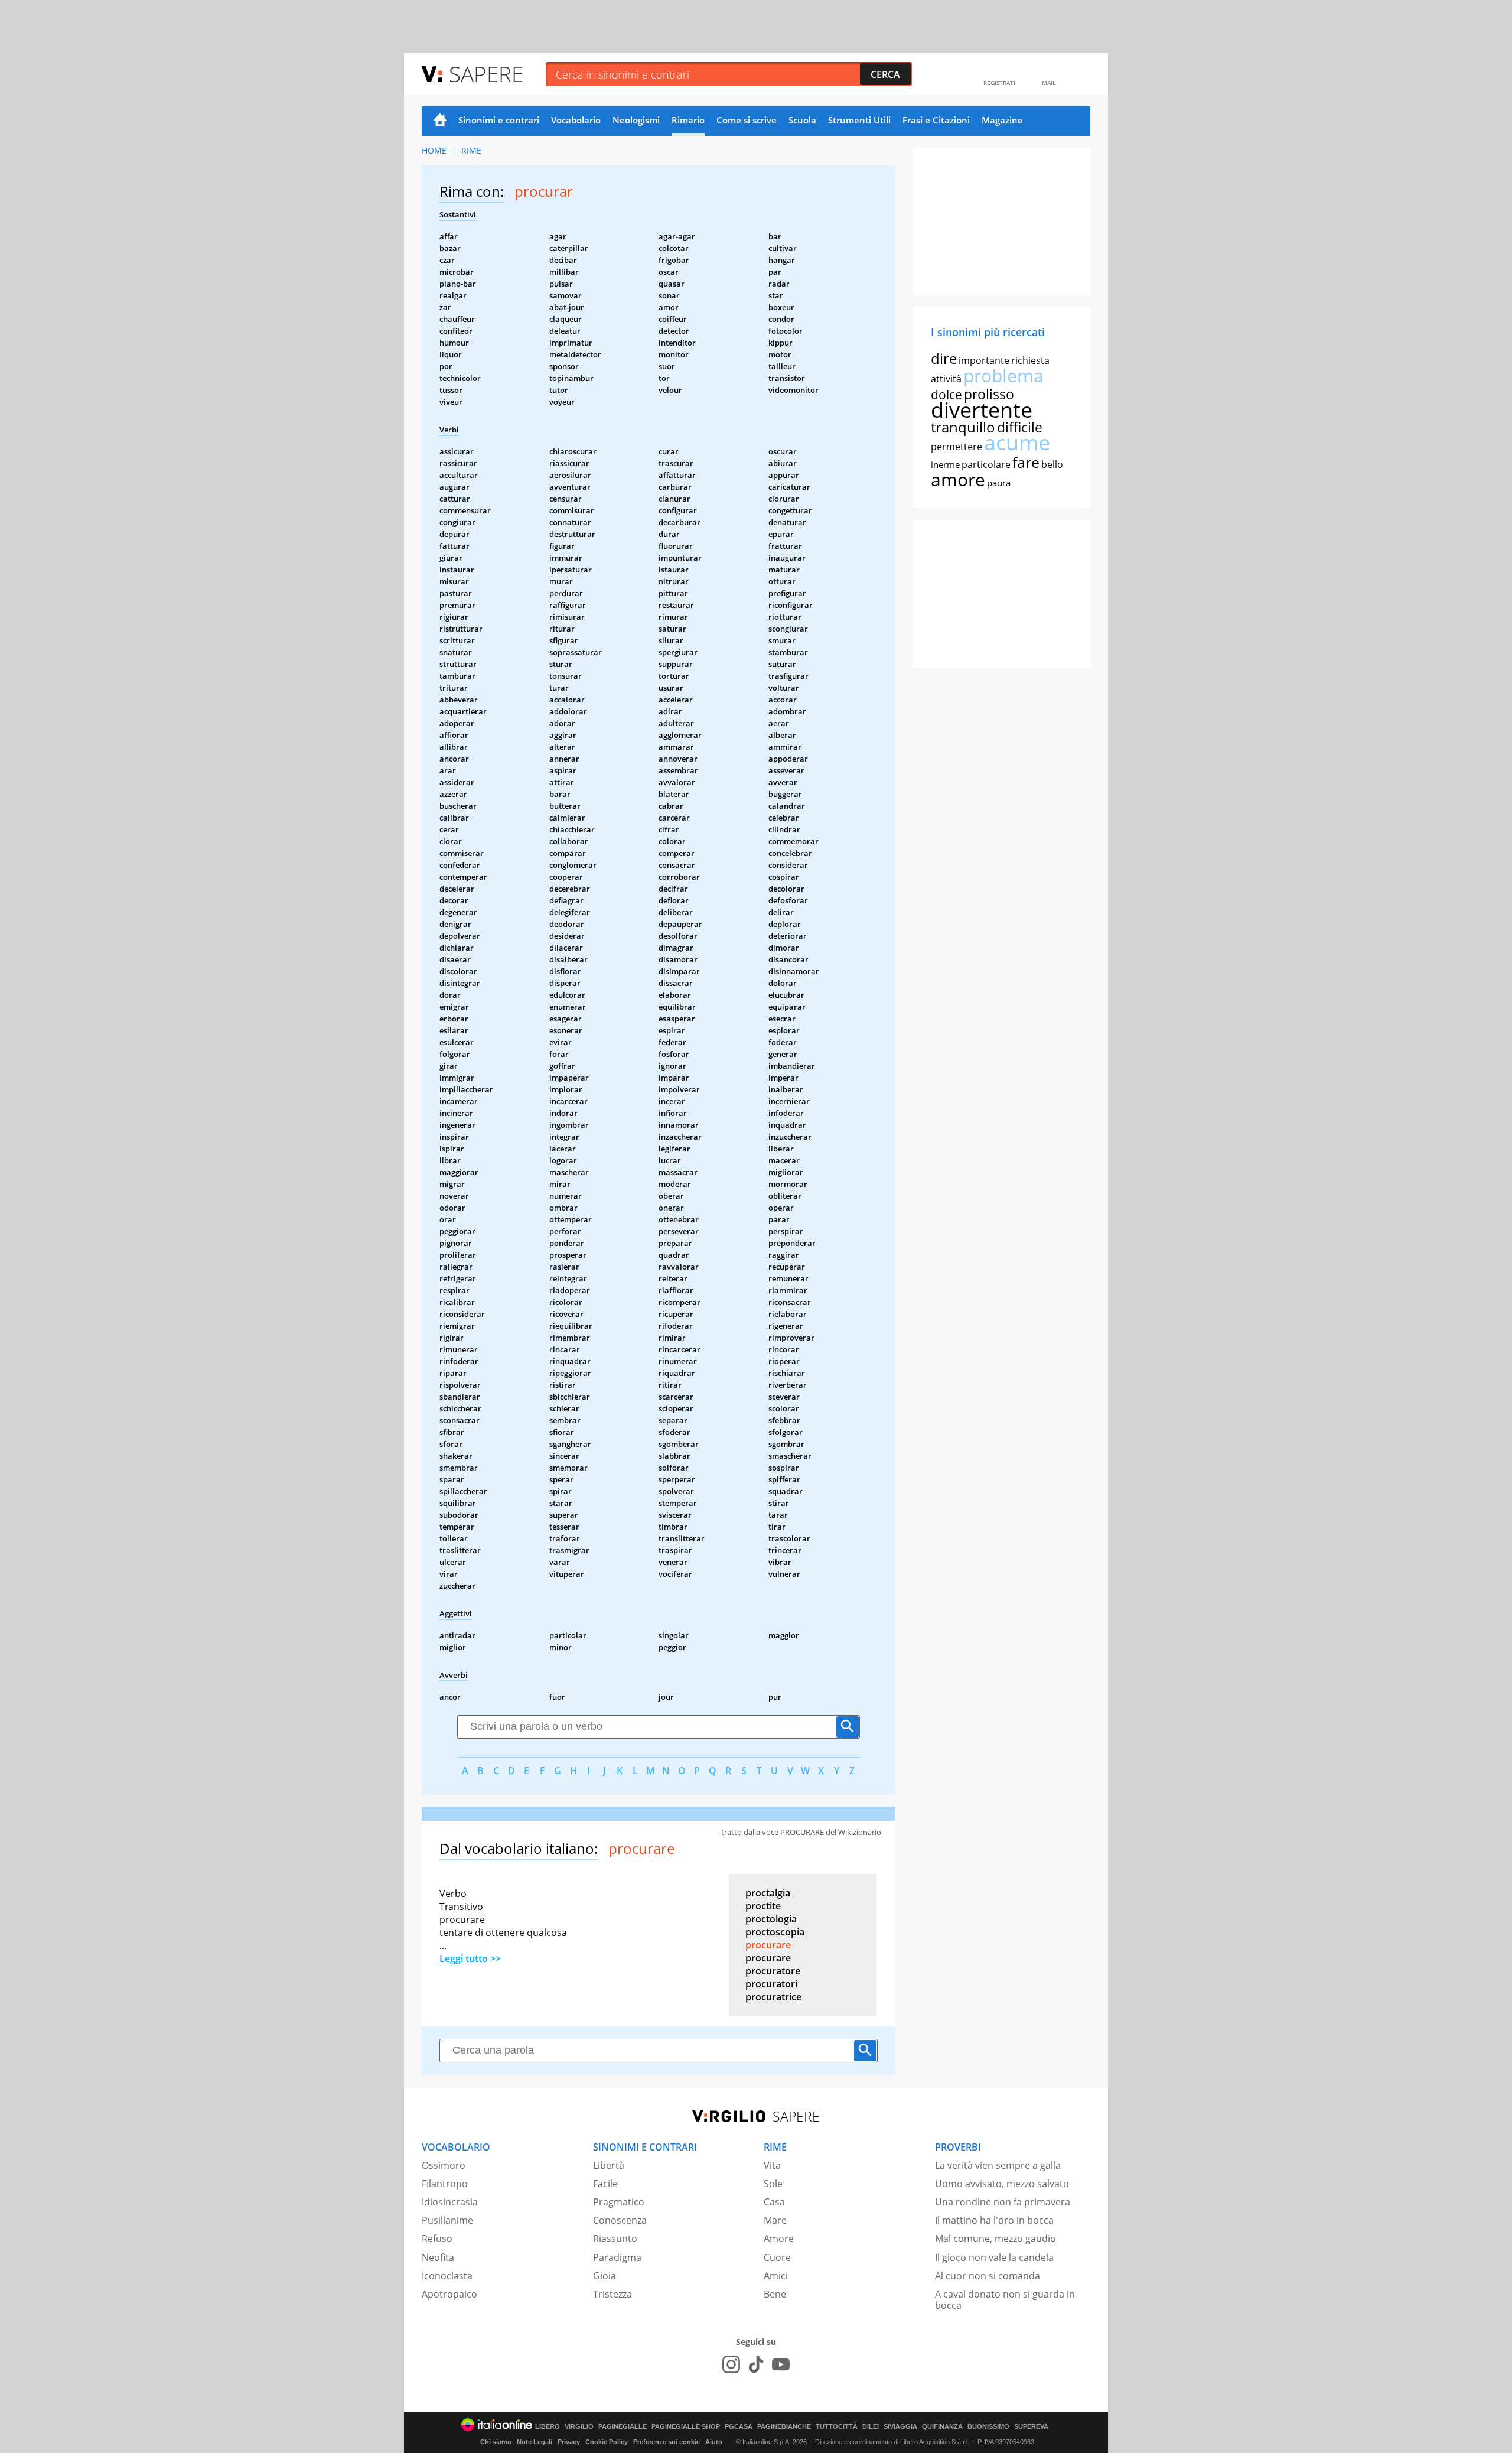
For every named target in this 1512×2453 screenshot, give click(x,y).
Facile (605, 2184)
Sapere (486, 74)
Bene (775, 2294)
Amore (779, 2239)
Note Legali (535, 2442)
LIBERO (548, 2427)
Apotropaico (449, 2294)
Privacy (569, 2442)
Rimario (688, 120)
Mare (775, 2220)
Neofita (438, 2257)
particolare (986, 464)
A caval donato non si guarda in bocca (1005, 2300)
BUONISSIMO (988, 2427)
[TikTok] (756, 2364)
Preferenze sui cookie (667, 2442)
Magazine (1002, 120)
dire (944, 358)
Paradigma (617, 2257)
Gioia (605, 2276)
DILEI (871, 2427)
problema (1003, 375)
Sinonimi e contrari (499, 120)
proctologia (771, 1919)
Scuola (802, 120)
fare (1026, 462)
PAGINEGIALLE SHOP (686, 2427)
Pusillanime (447, 2220)
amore (958, 479)
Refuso (437, 2239)
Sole (773, 2184)
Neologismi (636, 120)
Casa (774, 2202)
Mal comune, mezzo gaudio (995, 2239)
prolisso (989, 394)
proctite (763, 1906)
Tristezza (612, 2294)
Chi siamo (496, 2442)
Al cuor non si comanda (988, 2276)
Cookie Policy (607, 2442)
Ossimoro (444, 2165)
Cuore (777, 2257)
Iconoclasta (447, 2276)
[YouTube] (781, 2364)
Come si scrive (747, 120)
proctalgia (768, 1893)
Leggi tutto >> (470, 1959)
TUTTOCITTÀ (837, 2427)
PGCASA (739, 2427)
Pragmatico (619, 2202)
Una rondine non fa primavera (1003, 2202)
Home (440, 121)
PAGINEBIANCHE (784, 2427)
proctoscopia (775, 1932)
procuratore (773, 1971)
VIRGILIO (579, 2427)
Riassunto (615, 2239)
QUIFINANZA (942, 2427)
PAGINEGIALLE (623, 2427)
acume (1017, 442)
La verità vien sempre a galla (998, 2165)
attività (946, 379)
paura (999, 483)
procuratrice (773, 1997)
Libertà (609, 2165)
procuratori (771, 1984)
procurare (768, 1945)
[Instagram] (731, 2364)
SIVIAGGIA (900, 2427)
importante (984, 360)
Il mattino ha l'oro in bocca (994, 2220)
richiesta (1030, 360)
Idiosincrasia (450, 2202)
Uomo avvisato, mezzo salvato (1002, 2184)
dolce (946, 395)
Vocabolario (576, 120)
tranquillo (963, 427)
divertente (982, 410)
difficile (1020, 427)
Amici (776, 2276)
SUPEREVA (1031, 2427)
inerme (945, 464)
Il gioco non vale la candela (994, 2257)
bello (1052, 464)
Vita (772, 2165)
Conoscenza (620, 2220)
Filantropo (445, 2184)
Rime (471, 150)
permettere (957, 447)
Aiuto (714, 2442)
